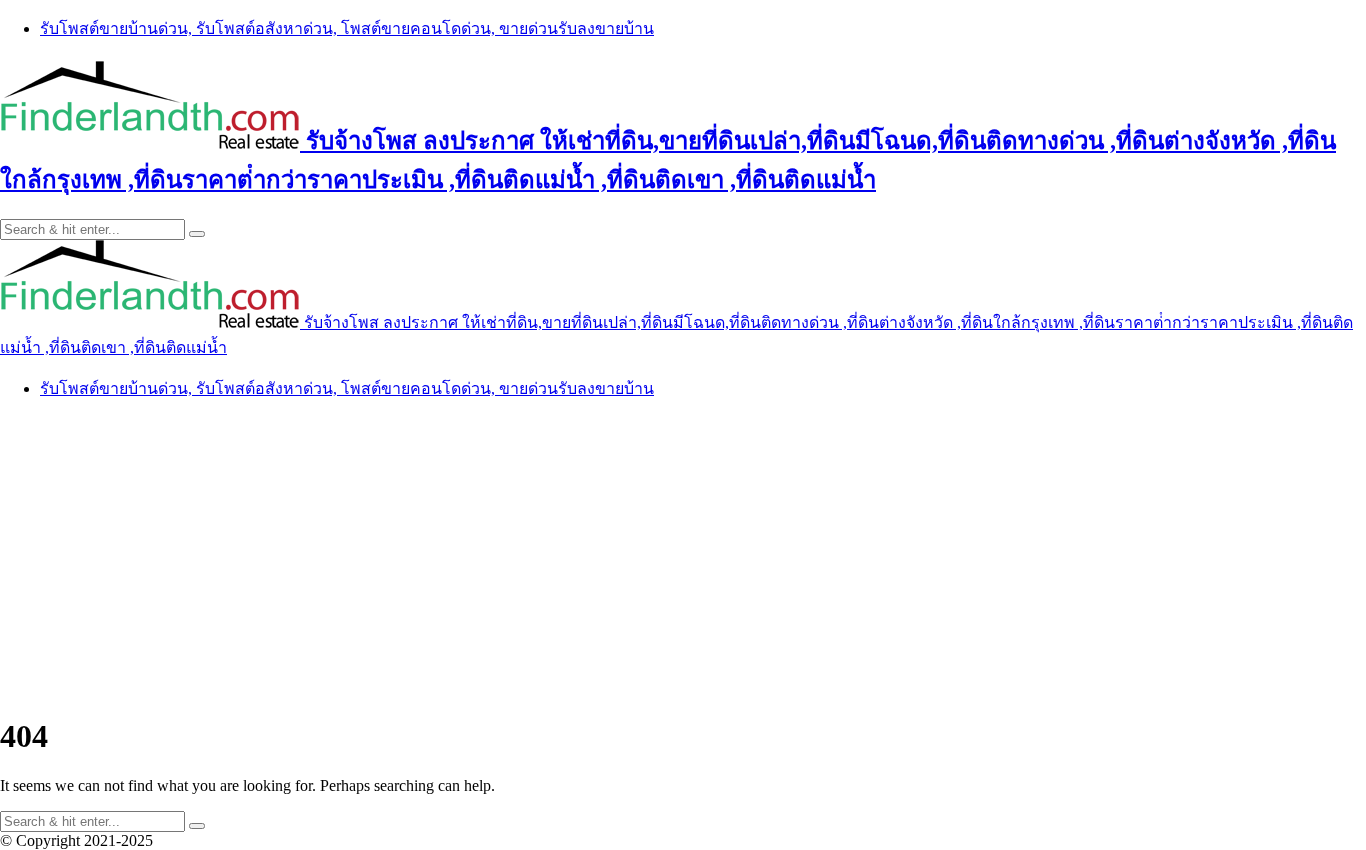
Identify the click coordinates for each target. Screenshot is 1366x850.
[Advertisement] (683, 557)
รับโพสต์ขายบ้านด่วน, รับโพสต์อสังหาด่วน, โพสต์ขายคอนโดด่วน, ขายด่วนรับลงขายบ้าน (347, 28)
